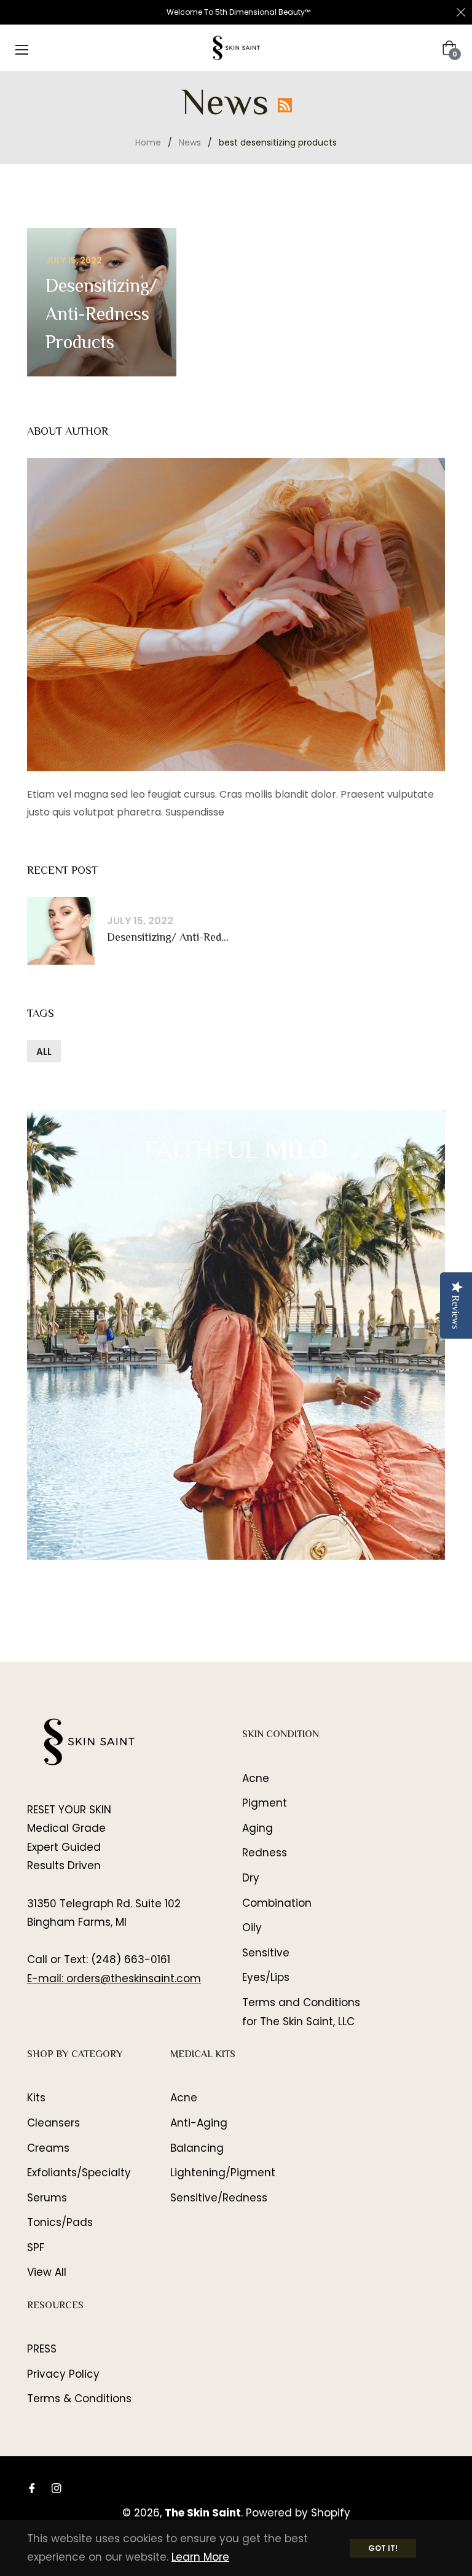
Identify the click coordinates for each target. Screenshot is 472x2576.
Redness (265, 1853)
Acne (256, 1778)
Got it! (383, 2548)
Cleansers (53, 2123)
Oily (252, 1928)
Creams (48, 2148)
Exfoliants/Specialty (79, 2173)
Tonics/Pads (60, 2222)
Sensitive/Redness (219, 2198)
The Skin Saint (203, 2513)
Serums (47, 2198)
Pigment (265, 1803)
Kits (36, 2098)
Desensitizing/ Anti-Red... (168, 939)
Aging (258, 1828)
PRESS (42, 2349)
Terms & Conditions (79, 2399)
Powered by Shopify (298, 2513)
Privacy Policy (63, 2374)
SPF (36, 2247)
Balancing (197, 2148)
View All (47, 2272)
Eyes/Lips (266, 1977)
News (190, 142)
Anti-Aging (199, 2123)
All (44, 1052)
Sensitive (266, 1953)
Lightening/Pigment (223, 2173)
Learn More (200, 2557)
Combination (277, 1903)
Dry (251, 1878)
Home (148, 142)
